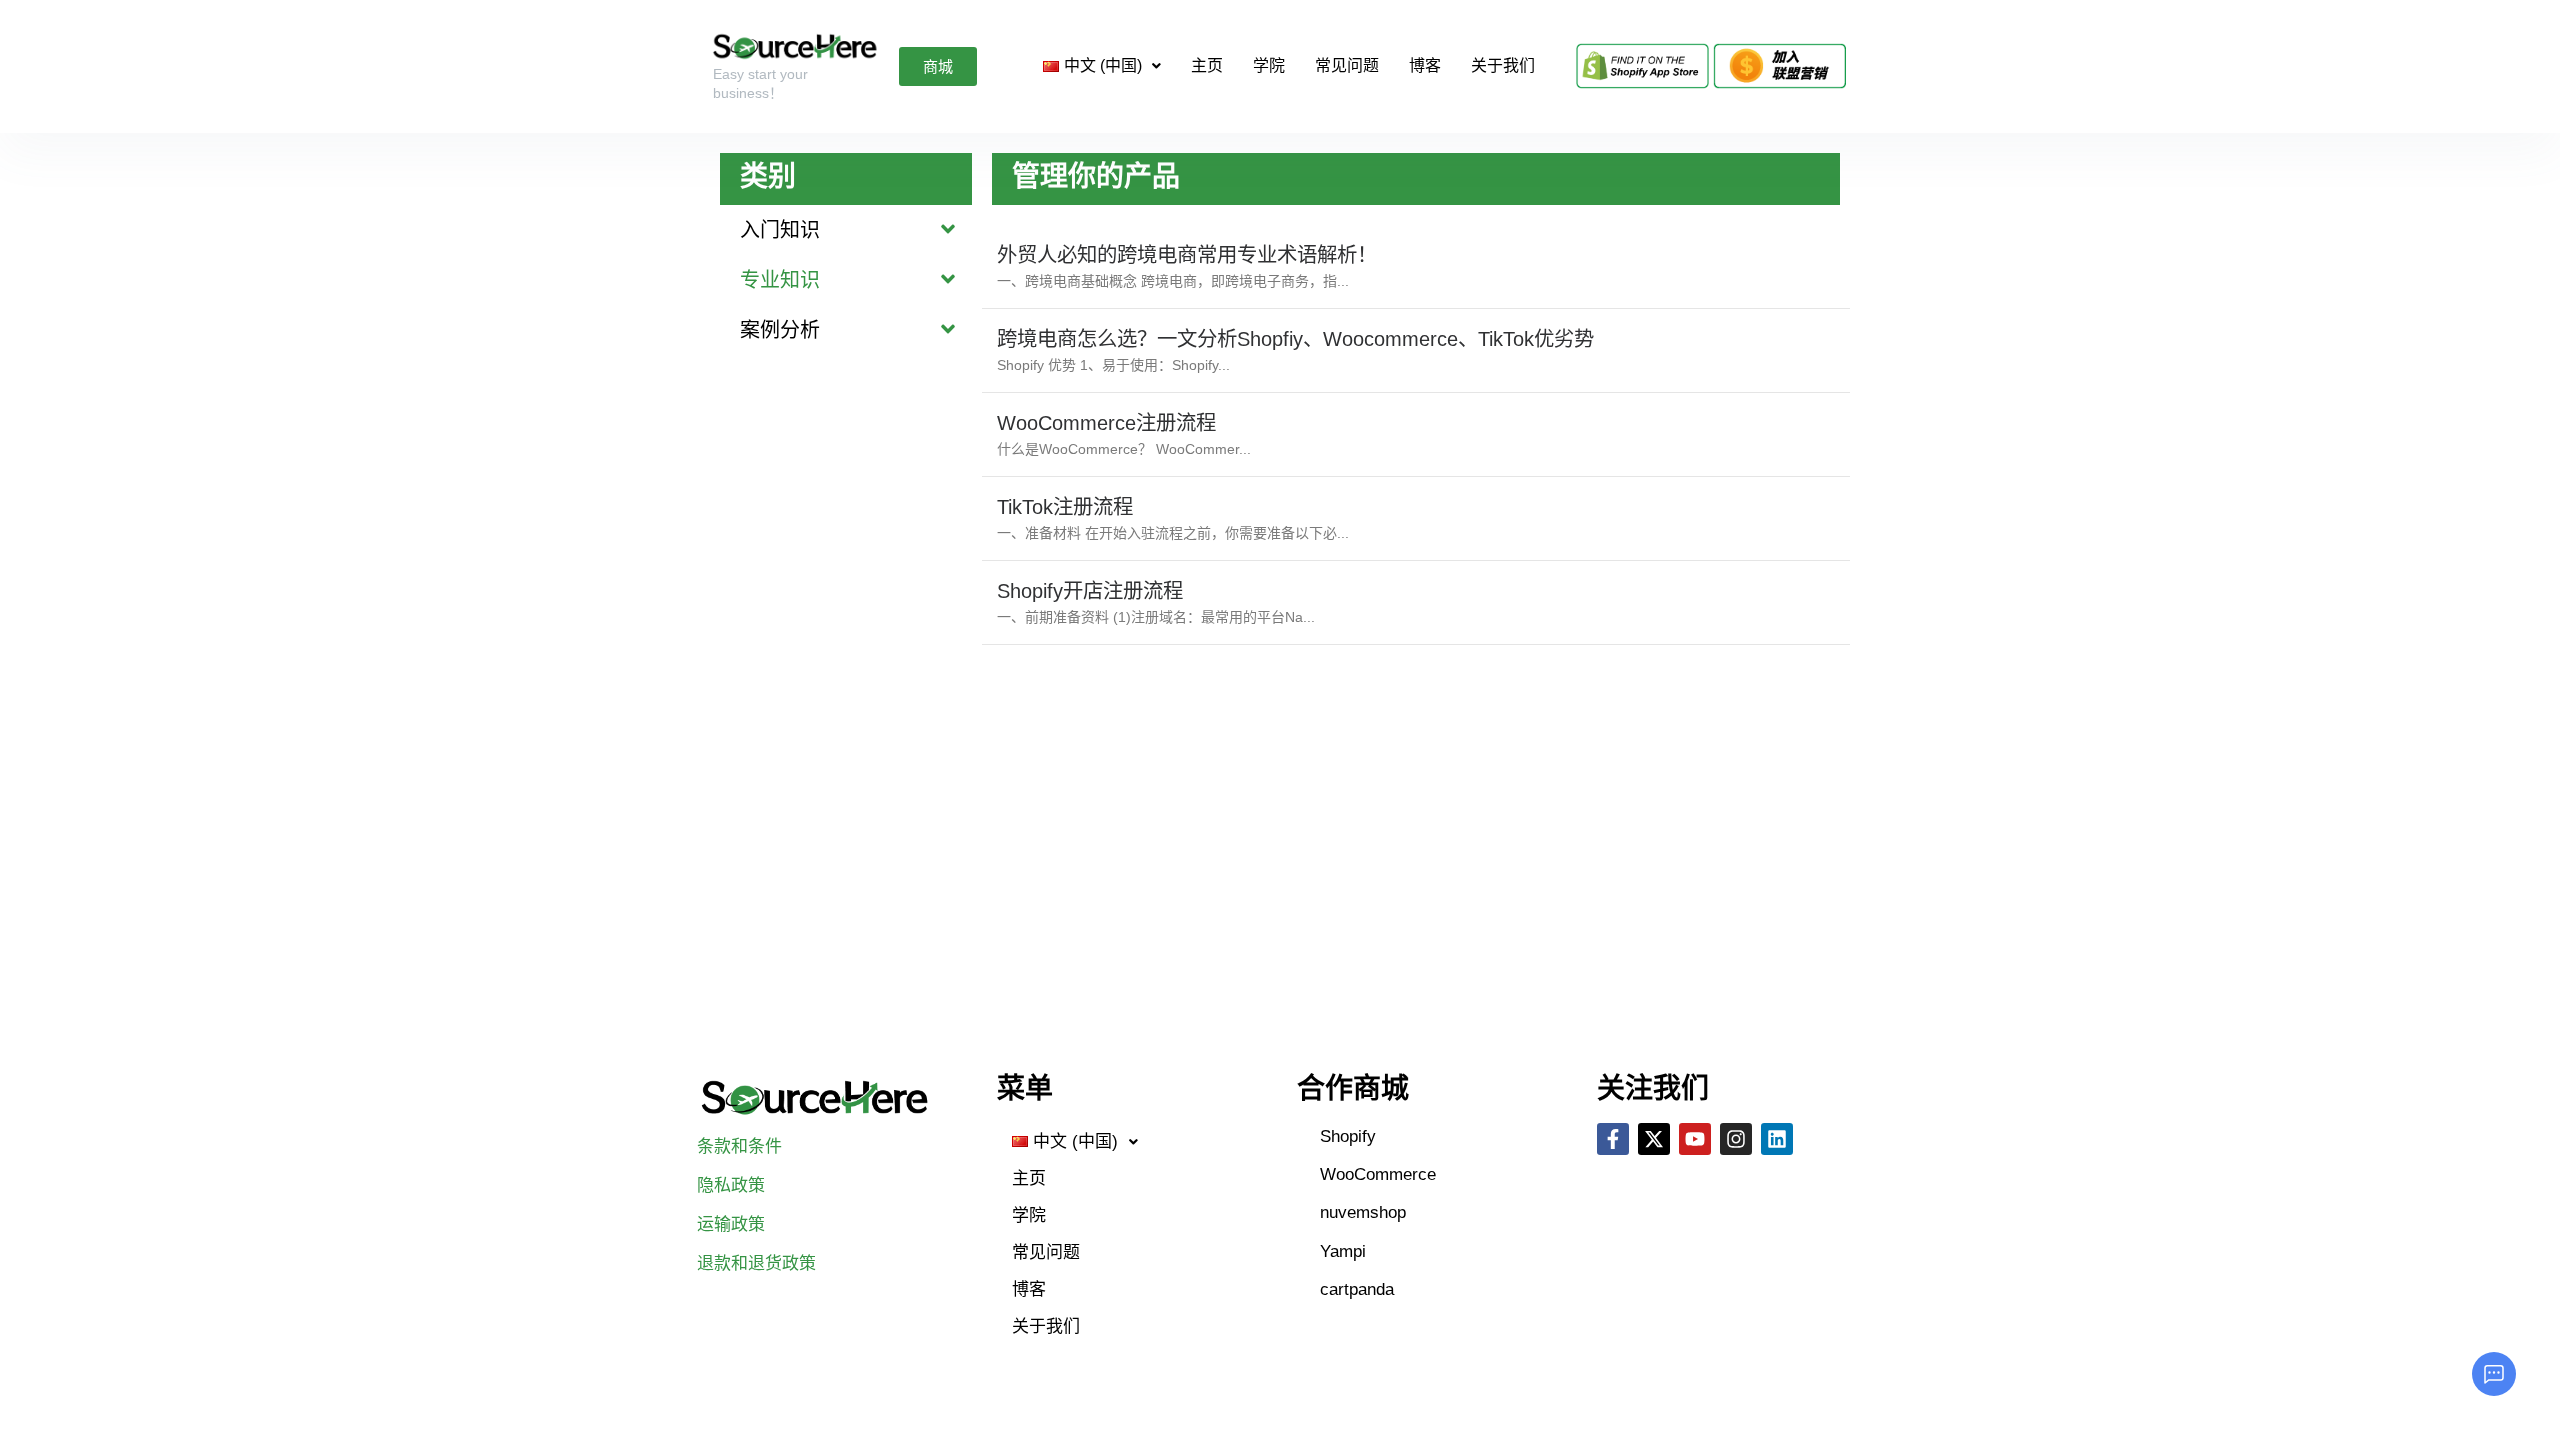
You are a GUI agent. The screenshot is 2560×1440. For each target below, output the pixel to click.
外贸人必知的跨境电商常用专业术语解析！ (1187, 255)
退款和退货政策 (756, 1263)
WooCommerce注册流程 (1106, 423)
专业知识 (780, 280)
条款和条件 (739, 1146)
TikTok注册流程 (1065, 507)
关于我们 (1503, 65)
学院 (1269, 65)
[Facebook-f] (1613, 1139)
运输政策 (731, 1224)
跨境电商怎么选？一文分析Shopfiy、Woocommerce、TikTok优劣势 (1295, 339)
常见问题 (1347, 65)
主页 (1207, 65)
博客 (1425, 65)
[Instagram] (1736, 1139)
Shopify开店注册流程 (1090, 591)
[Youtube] (1695, 1139)
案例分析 (780, 330)
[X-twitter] (1654, 1139)
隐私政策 (731, 1185)
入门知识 (780, 230)
